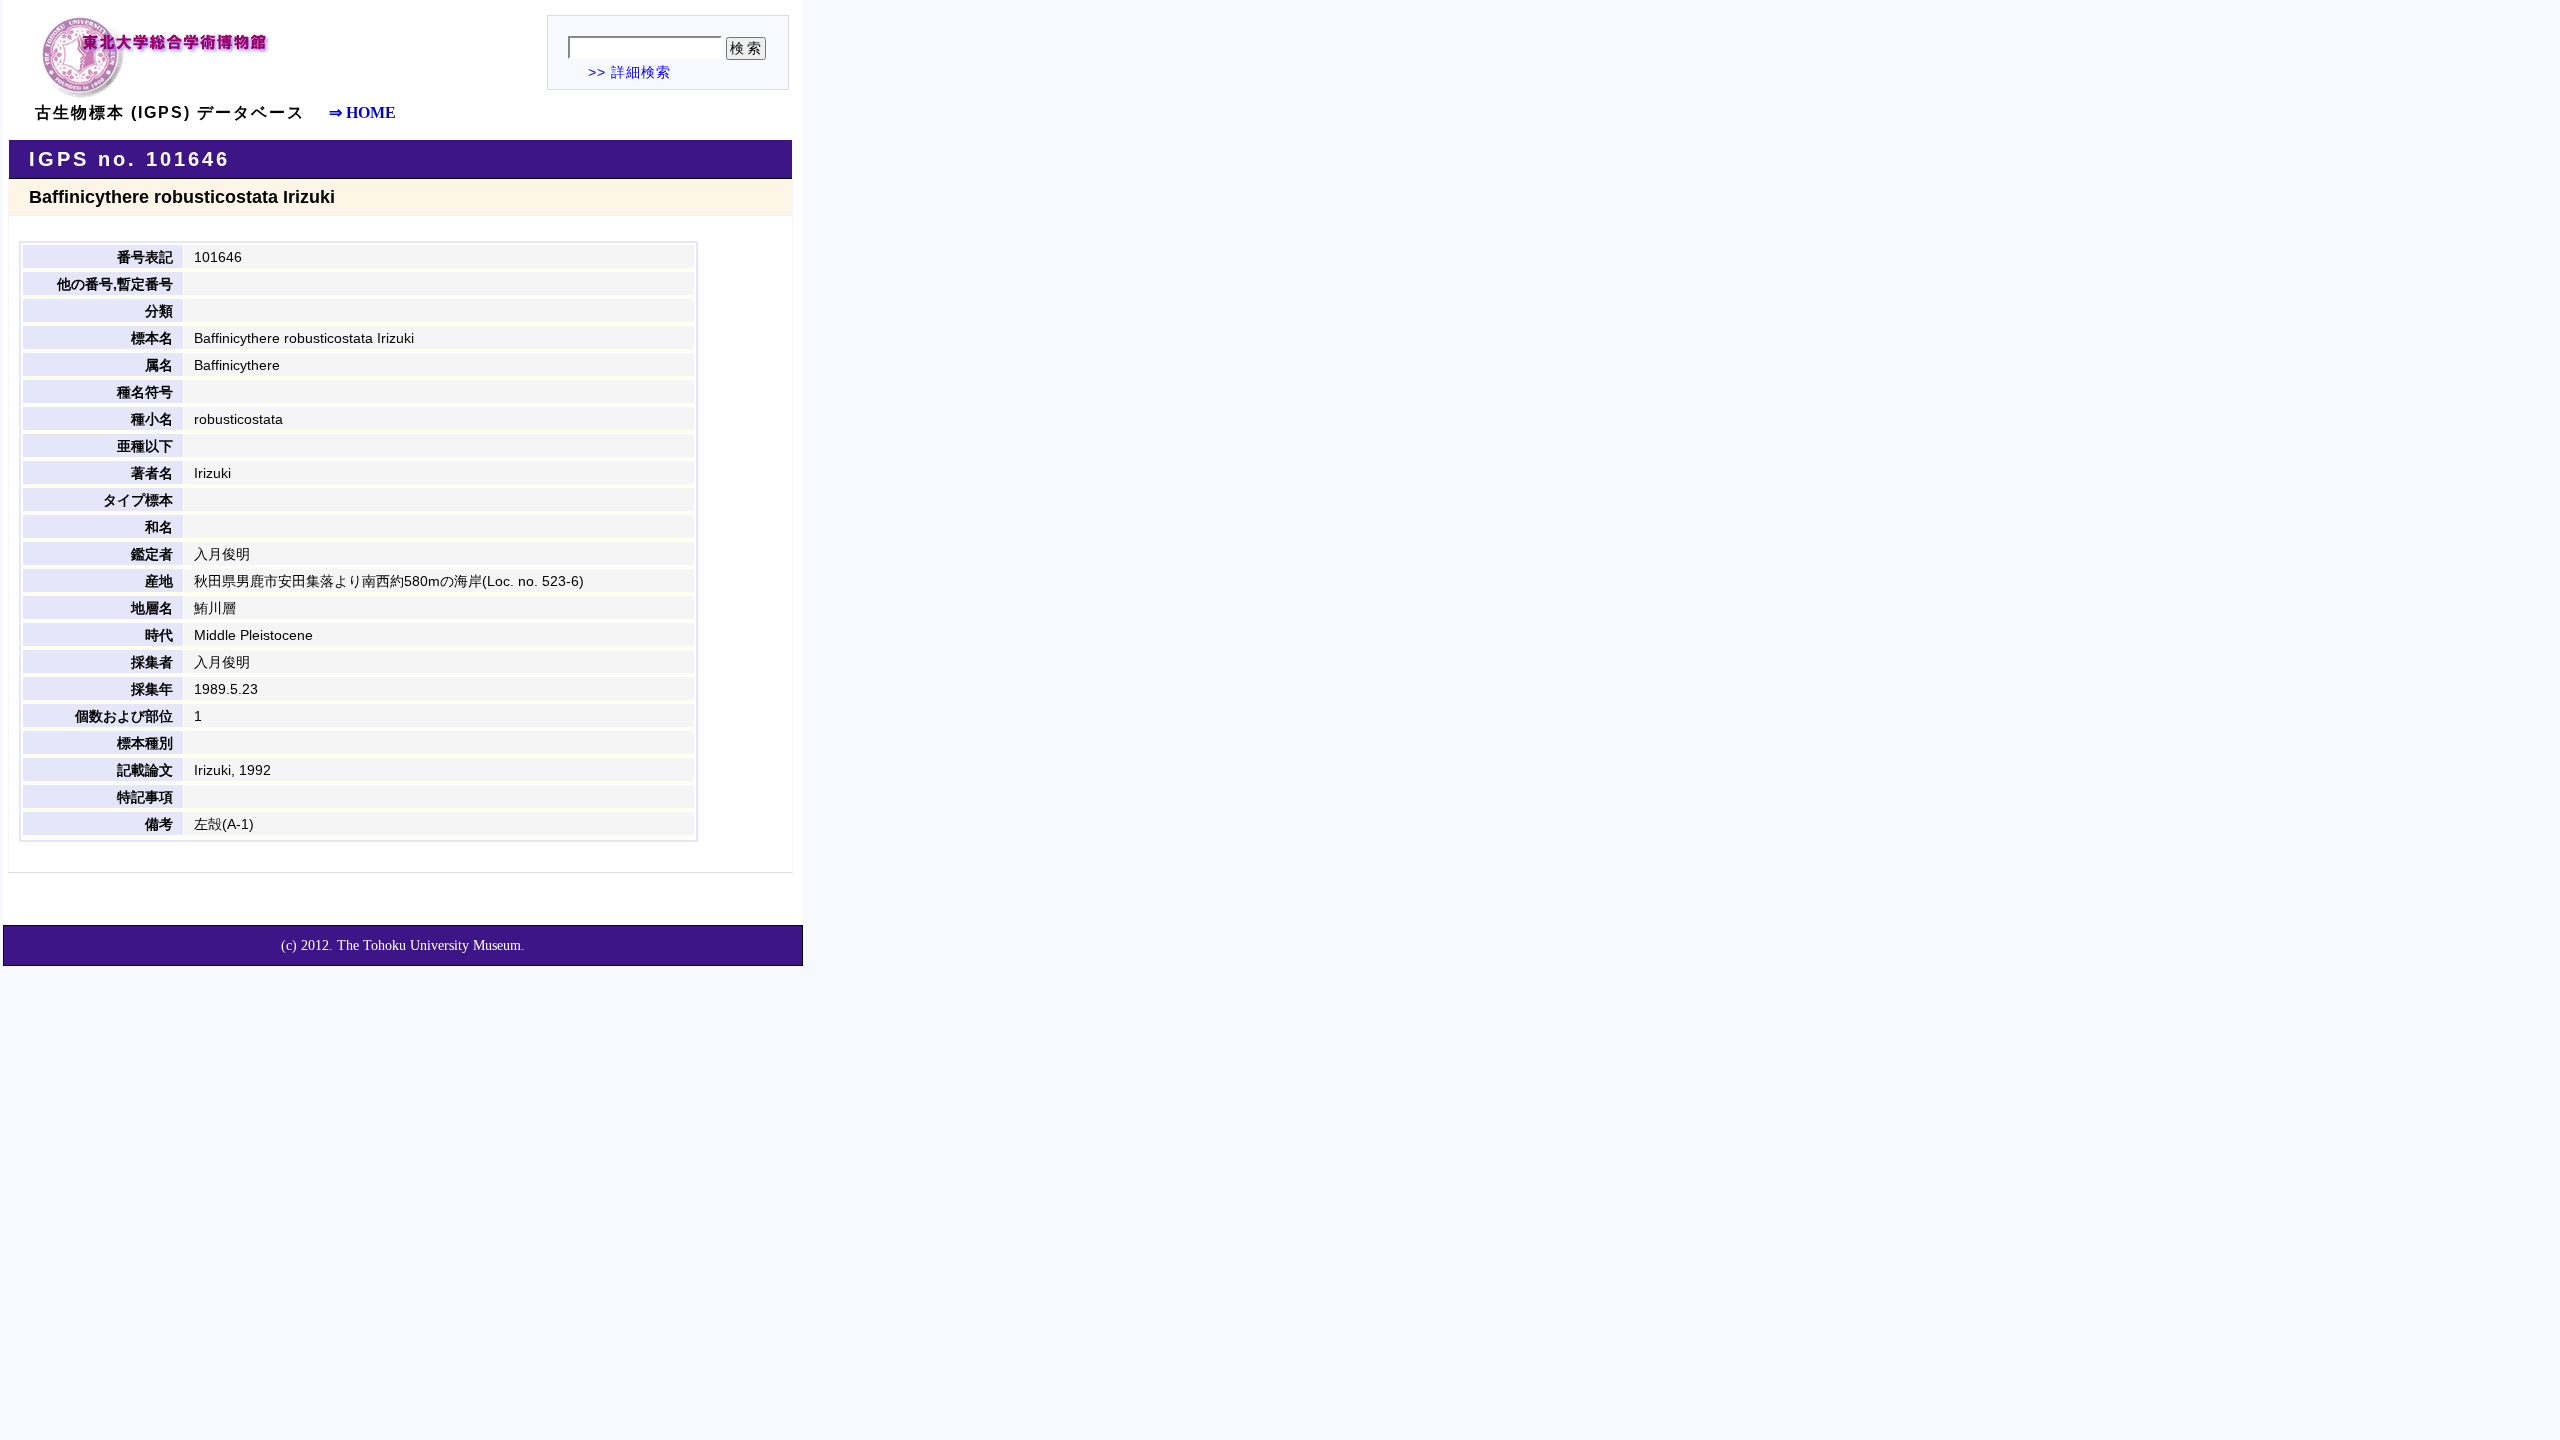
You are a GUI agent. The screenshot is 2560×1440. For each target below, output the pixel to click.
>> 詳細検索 (629, 72)
